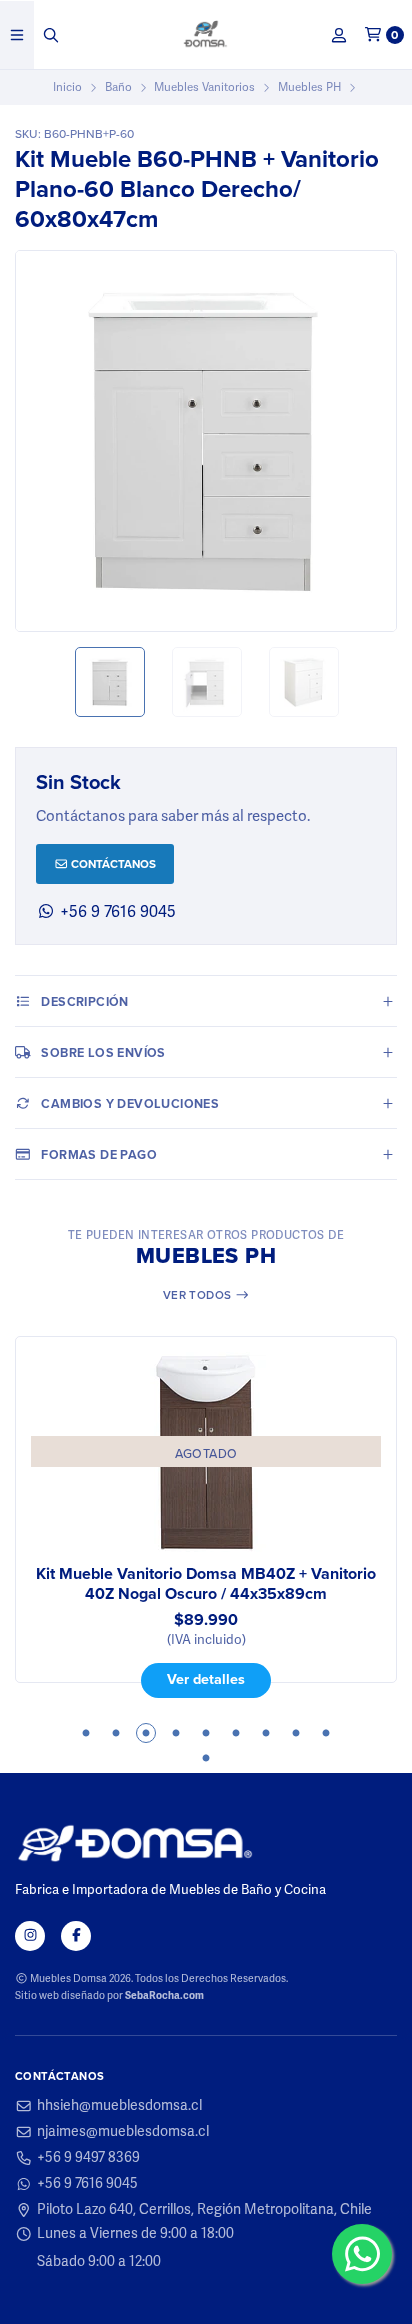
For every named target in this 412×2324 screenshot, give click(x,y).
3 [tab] (146, 1733)
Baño (118, 87)
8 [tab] (296, 1733)
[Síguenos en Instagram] (30, 1936)
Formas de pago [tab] (99, 1154)
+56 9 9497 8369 (88, 2158)
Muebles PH (309, 87)
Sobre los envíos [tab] (103, 1052)
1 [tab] (86, 1733)
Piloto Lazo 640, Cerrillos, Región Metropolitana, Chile (204, 2210)
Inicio (67, 87)
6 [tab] (236, 1733)
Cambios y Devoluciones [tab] (130, 1103)
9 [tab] (326, 1733)
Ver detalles (206, 1678)
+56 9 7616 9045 (87, 2184)
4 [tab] (176, 1733)
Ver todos (199, 1294)
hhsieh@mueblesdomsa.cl (119, 2106)
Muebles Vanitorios (204, 87)
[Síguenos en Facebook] (76, 1936)
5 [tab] (206, 1733)
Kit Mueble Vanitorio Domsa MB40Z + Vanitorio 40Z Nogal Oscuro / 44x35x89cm (206, 1584)
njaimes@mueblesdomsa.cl (123, 2132)
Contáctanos (112, 863)
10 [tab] (206, 1758)
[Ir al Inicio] (206, 35)
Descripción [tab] (84, 1001)
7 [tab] (266, 1733)
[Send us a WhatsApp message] (362, 2254)
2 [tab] (116, 1733)
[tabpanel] (206, 1517)
